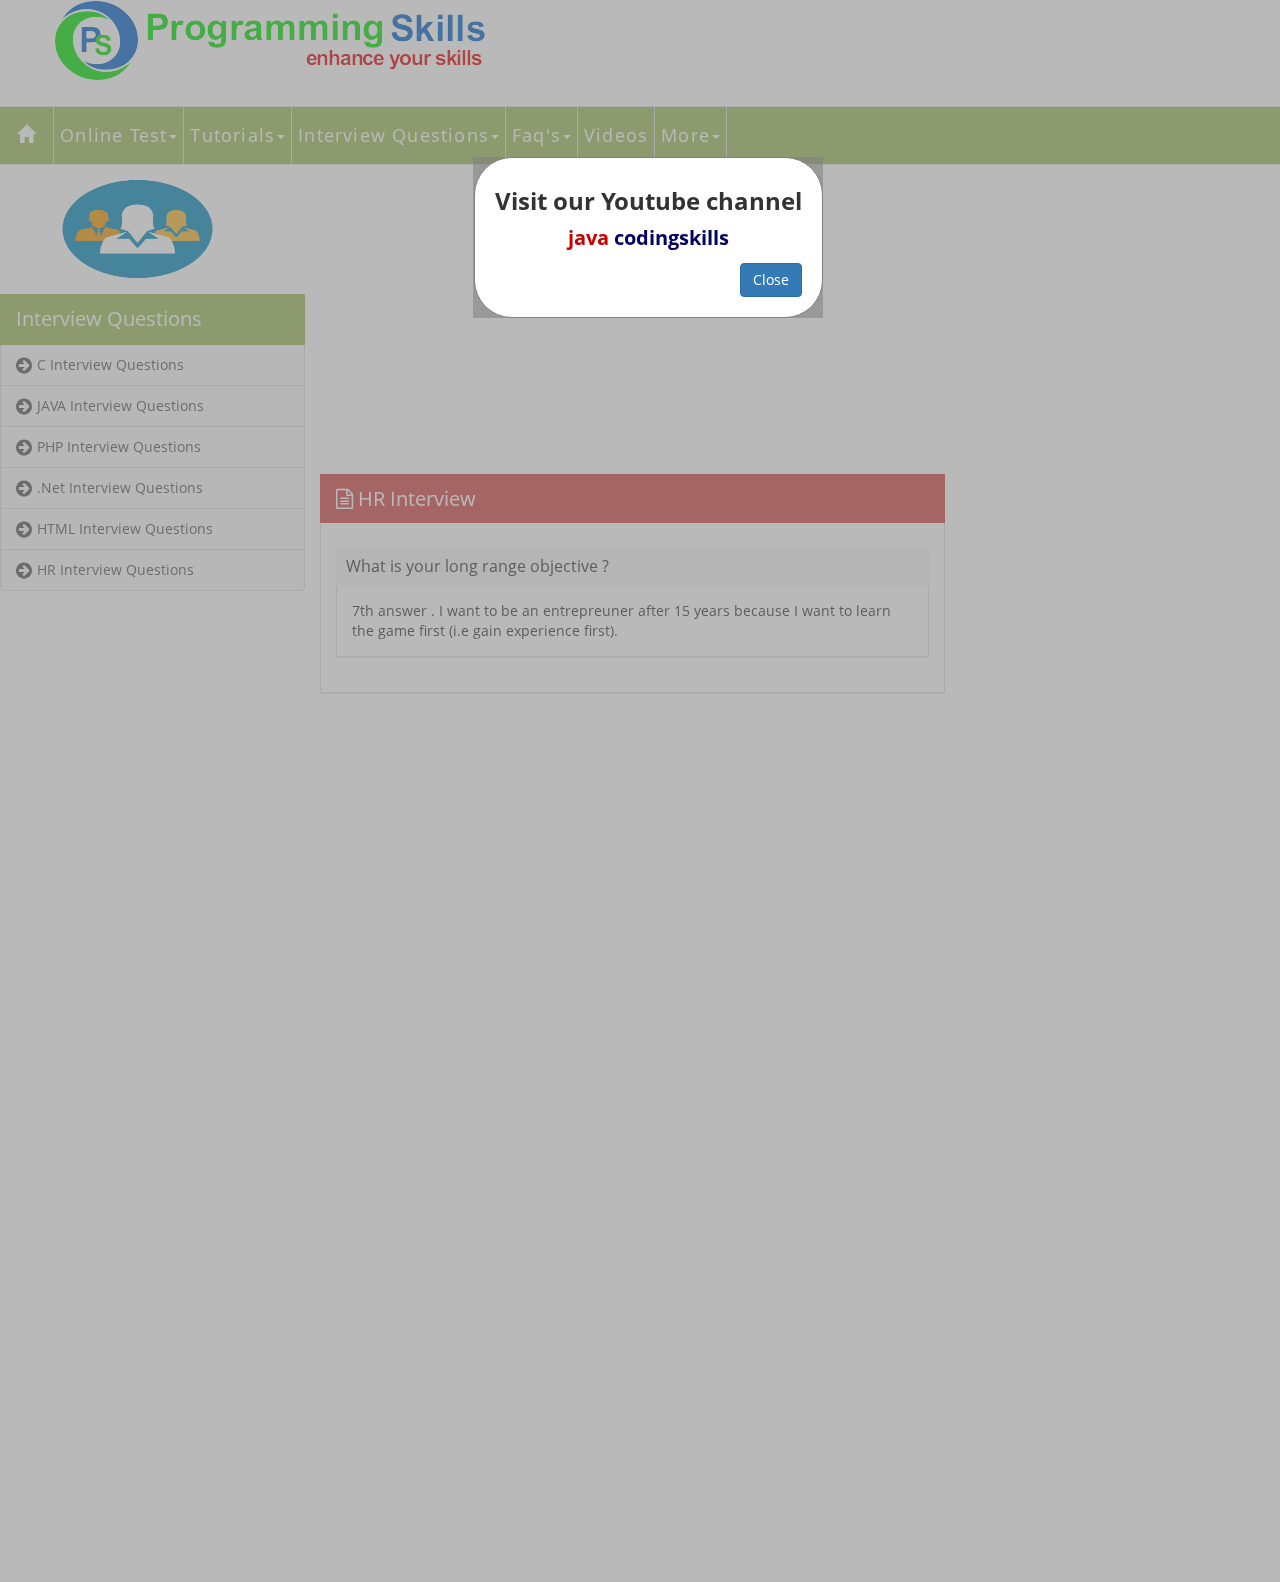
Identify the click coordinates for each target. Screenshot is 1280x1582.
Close (771, 279)
